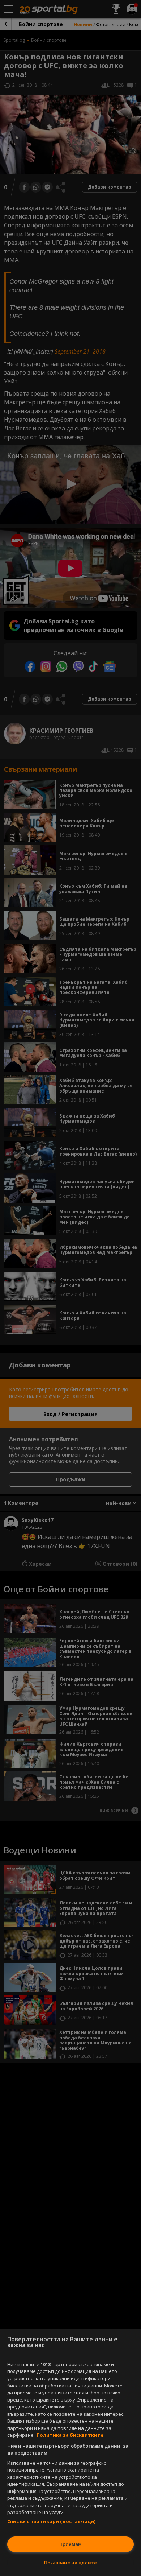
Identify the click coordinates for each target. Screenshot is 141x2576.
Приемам (70, 2544)
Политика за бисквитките (70, 2435)
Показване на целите (70, 2563)
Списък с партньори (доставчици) (51, 2521)
